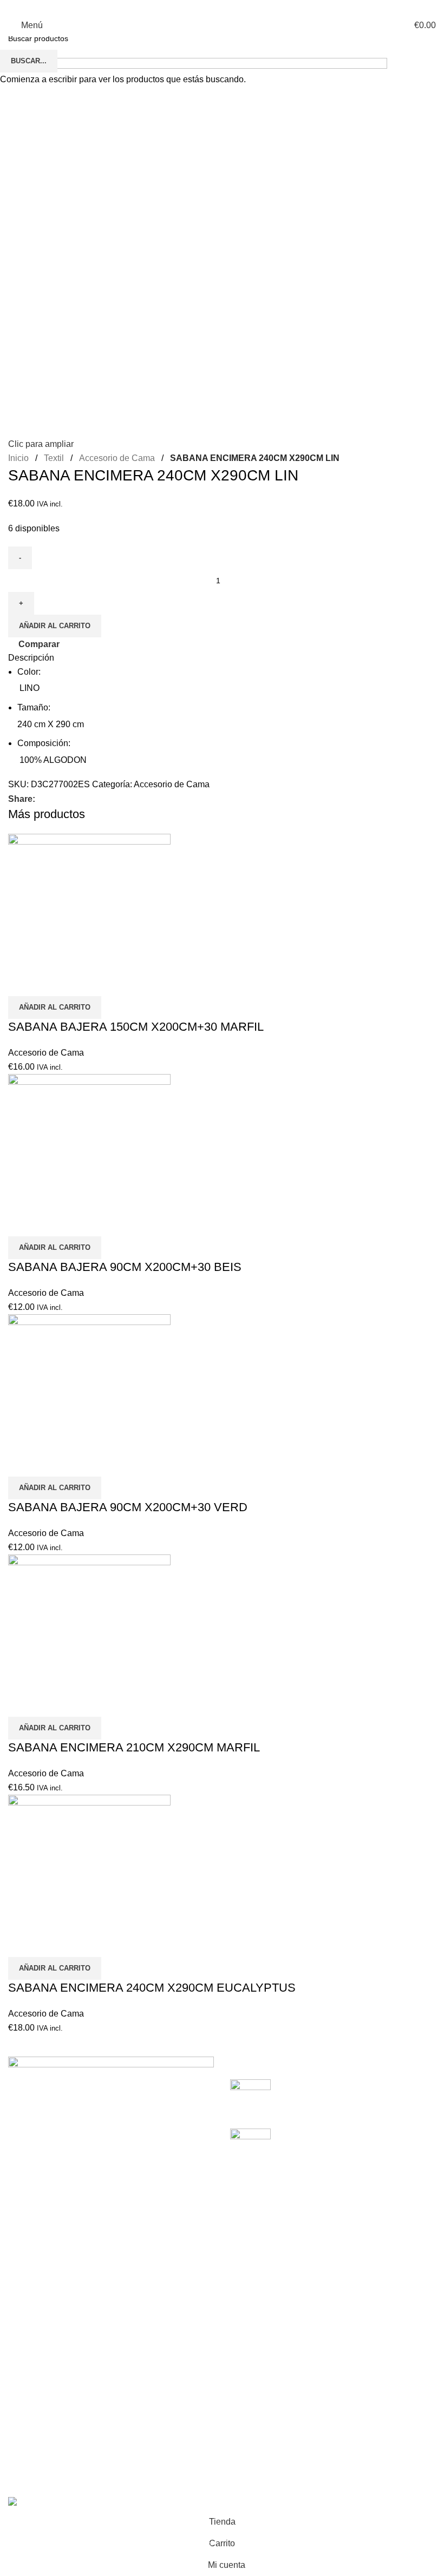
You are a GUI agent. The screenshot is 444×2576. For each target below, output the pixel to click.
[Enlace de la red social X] (203, 7)
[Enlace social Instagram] (216, 7)
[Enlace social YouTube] (228, 7)
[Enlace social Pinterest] (241, 7)
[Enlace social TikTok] (253, 7)
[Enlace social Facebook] (191, 7)
